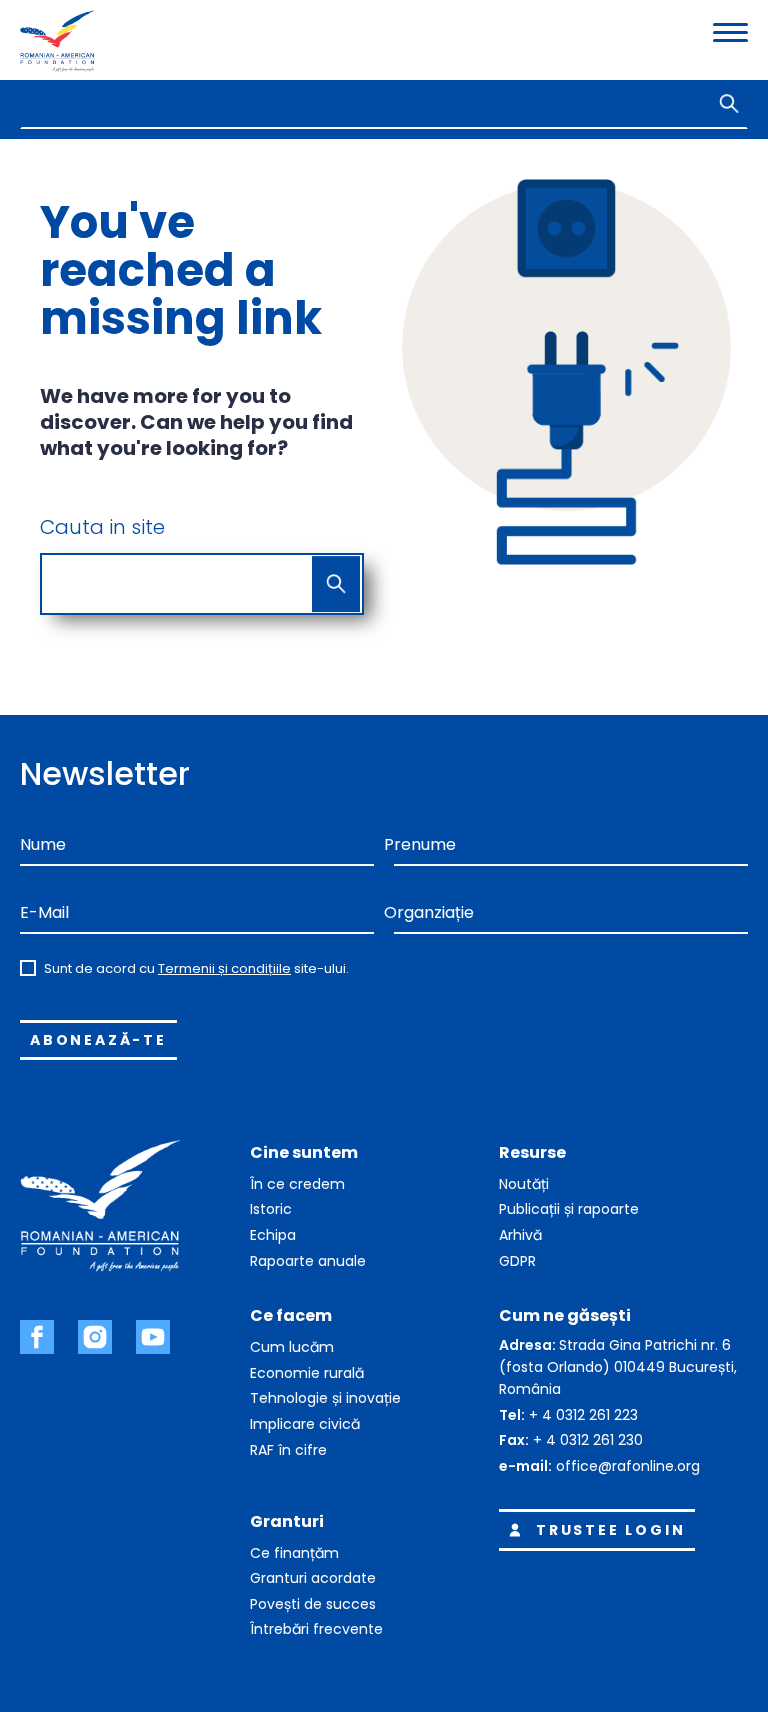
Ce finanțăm (294, 1553)
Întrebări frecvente (316, 1629)
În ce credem (297, 1184)
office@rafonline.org (628, 1466)
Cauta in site (102, 527)
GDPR (517, 1261)
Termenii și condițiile (224, 968)
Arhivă (520, 1235)
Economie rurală (307, 1373)
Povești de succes (313, 1604)
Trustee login (610, 1530)
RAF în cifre (288, 1450)
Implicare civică (305, 1424)
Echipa (273, 1235)
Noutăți (524, 1184)
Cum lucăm (292, 1347)
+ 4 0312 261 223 (583, 1415)
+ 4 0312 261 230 (588, 1440)
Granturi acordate (313, 1578)
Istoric (271, 1209)
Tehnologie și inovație (325, 1398)
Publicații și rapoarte (569, 1209)
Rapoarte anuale (308, 1261)
